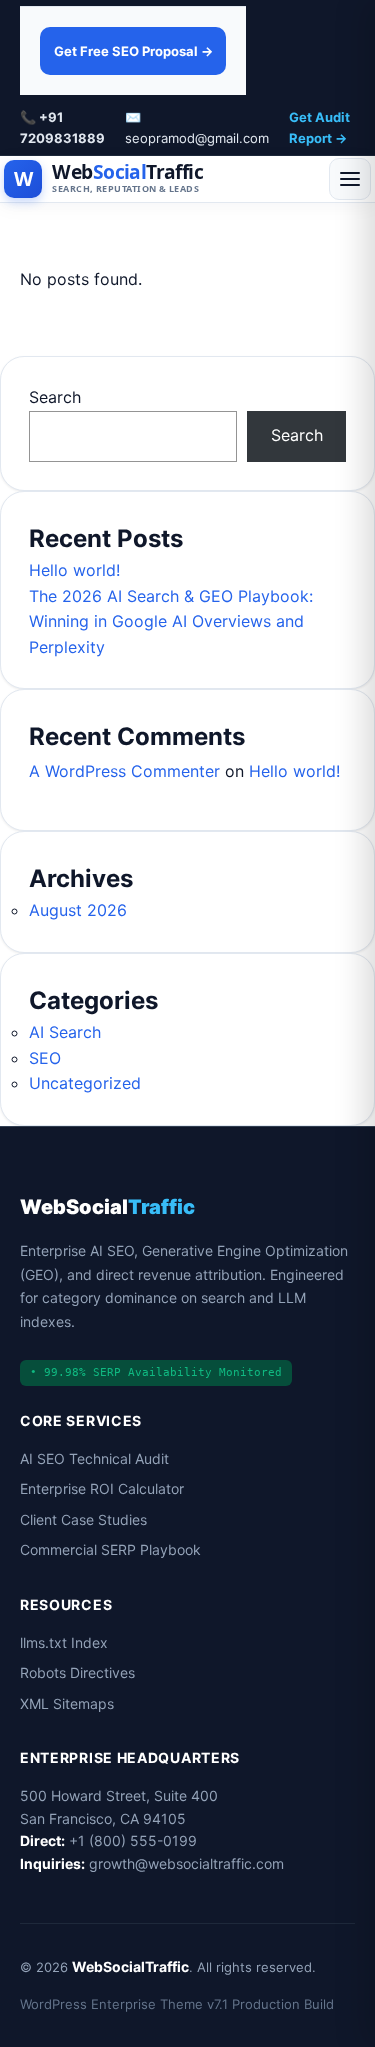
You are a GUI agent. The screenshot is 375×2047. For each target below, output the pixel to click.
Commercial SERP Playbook (110, 1549)
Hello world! (74, 570)
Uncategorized (85, 1083)
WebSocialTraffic (130, 1966)
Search (55, 397)
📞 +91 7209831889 (62, 127)
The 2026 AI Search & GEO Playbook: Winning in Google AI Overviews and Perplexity (171, 621)
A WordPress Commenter (124, 771)
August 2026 (78, 910)
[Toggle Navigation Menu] (350, 179)
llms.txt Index (64, 1642)
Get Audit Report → (319, 127)
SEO (45, 1058)
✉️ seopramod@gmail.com (197, 127)
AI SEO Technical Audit (94, 1458)
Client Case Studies (83, 1519)
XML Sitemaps (67, 1703)
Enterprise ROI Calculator (102, 1488)
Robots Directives (77, 1672)
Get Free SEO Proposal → (133, 51)
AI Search (65, 1032)
